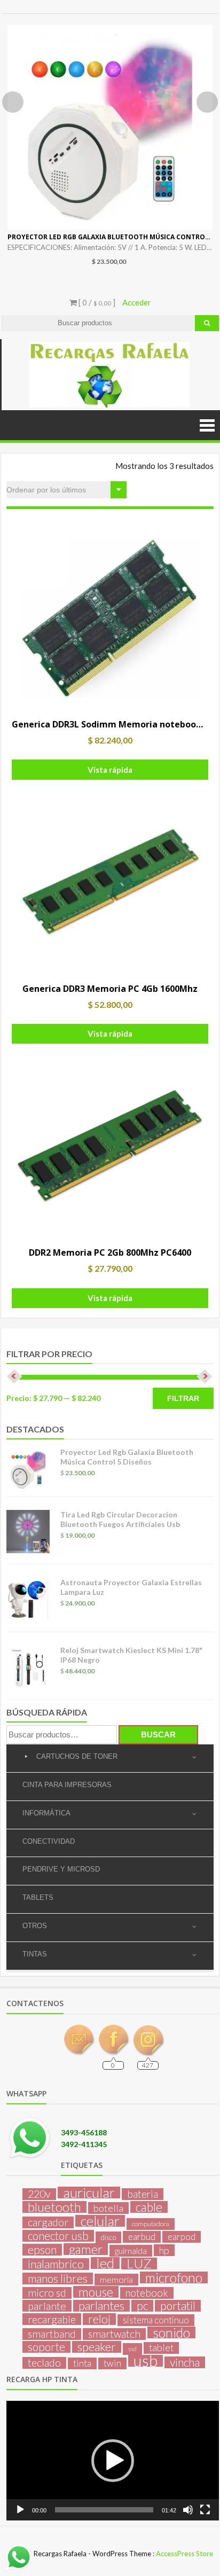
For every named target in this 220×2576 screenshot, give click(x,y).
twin (112, 2363)
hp (164, 2250)
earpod (182, 2237)
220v (39, 2194)
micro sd (47, 2293)
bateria (143, 2194)
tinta (82, 2363)
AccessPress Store (184, 2554)
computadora (151, 2224)
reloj (99, 2319)
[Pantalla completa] (205, 2510)
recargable (52, 2319)
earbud (142, 2237)
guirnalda (131, 2250)
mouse (96, 2292)
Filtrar (183, 1398)
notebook (147, 2293)
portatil (178, 2306)
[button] (113, 2461)
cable (149, 2207)
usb (146, 2361)
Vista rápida (110, 770)
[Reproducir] (20, 2510)
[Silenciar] (188, 2510)
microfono (174, 2277)
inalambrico (56, 2264)
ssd (132, 2349)
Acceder (137, 302)
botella (108, 2208)
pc (142, 2306)
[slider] (104, 2510)
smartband (52, 2334)
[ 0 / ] (96, 302)
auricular (89, 2193)
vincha (185, 2362)
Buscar (158, 1735)
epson (42, 2250)
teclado (44, 2363)
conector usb (58, 2236)
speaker (97, 2347)
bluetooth (54, 2207)
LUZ (139, 2264)
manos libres (58, 2279)
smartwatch (114, 2334)
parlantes (101, 2306)
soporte (46, 2347)
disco (108, 2237)
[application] (113, 2461)
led (105, 2263)
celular (100, 2221)
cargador (48, 2222)
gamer (86, 2249)
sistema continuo (156, 2320)
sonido (171, 2332)
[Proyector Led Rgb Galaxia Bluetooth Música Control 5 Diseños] (110, 127)
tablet (161, 2348)
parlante (47, 2306)
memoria (116, 2279)
